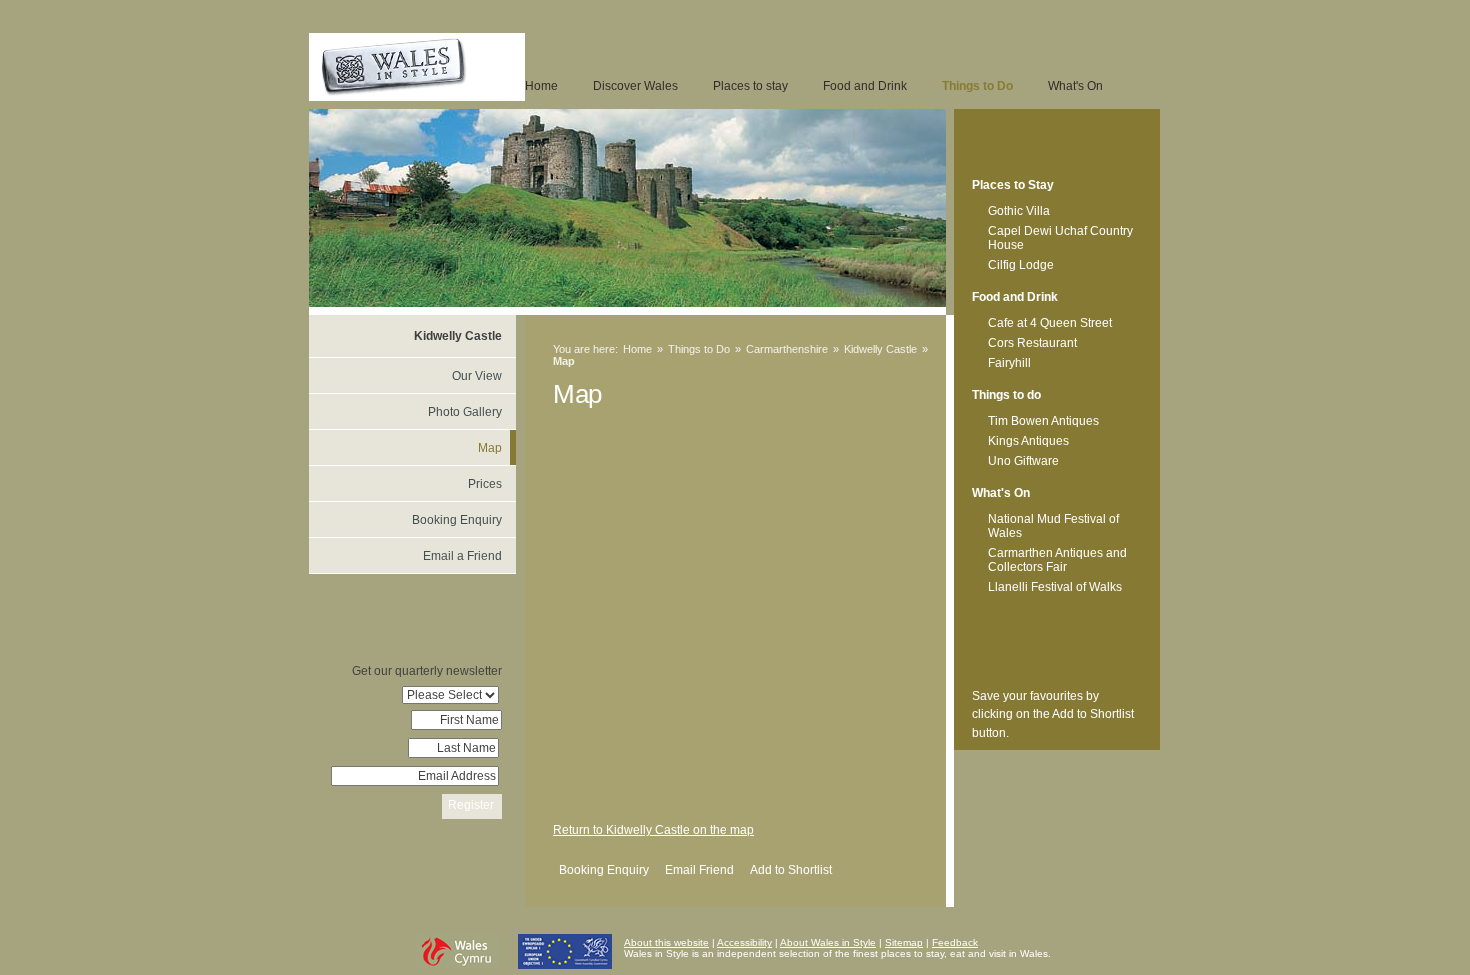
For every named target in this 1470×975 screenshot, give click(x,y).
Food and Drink (865, 86)
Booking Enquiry (604, 870)
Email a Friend (462, 556)
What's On (1075, 86)
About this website (666, 942)
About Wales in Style (828, 942)
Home (541, 86)
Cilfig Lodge (1021, 265)
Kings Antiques (1028, 441)
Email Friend (699, 870)
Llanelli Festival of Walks (1055, 587)
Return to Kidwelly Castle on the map (653, 830)
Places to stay (750, 86)
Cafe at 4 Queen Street (1050, 323)
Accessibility (744, 942)
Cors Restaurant (1032, 343)
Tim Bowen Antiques (1043, 421)
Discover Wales (635, 86)
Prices (485, 484)
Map (490, 448)
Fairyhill (1009, 363)
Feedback (955, 942)
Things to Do (977, 86)
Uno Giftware (1023, 461)
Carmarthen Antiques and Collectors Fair (1057, 560)
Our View (477, 376)
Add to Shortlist (791, 870)
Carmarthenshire (787, 349)
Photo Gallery (465, 412)
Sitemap (904, 942)
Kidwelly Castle (880, 349)
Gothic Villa (1019, 211)
